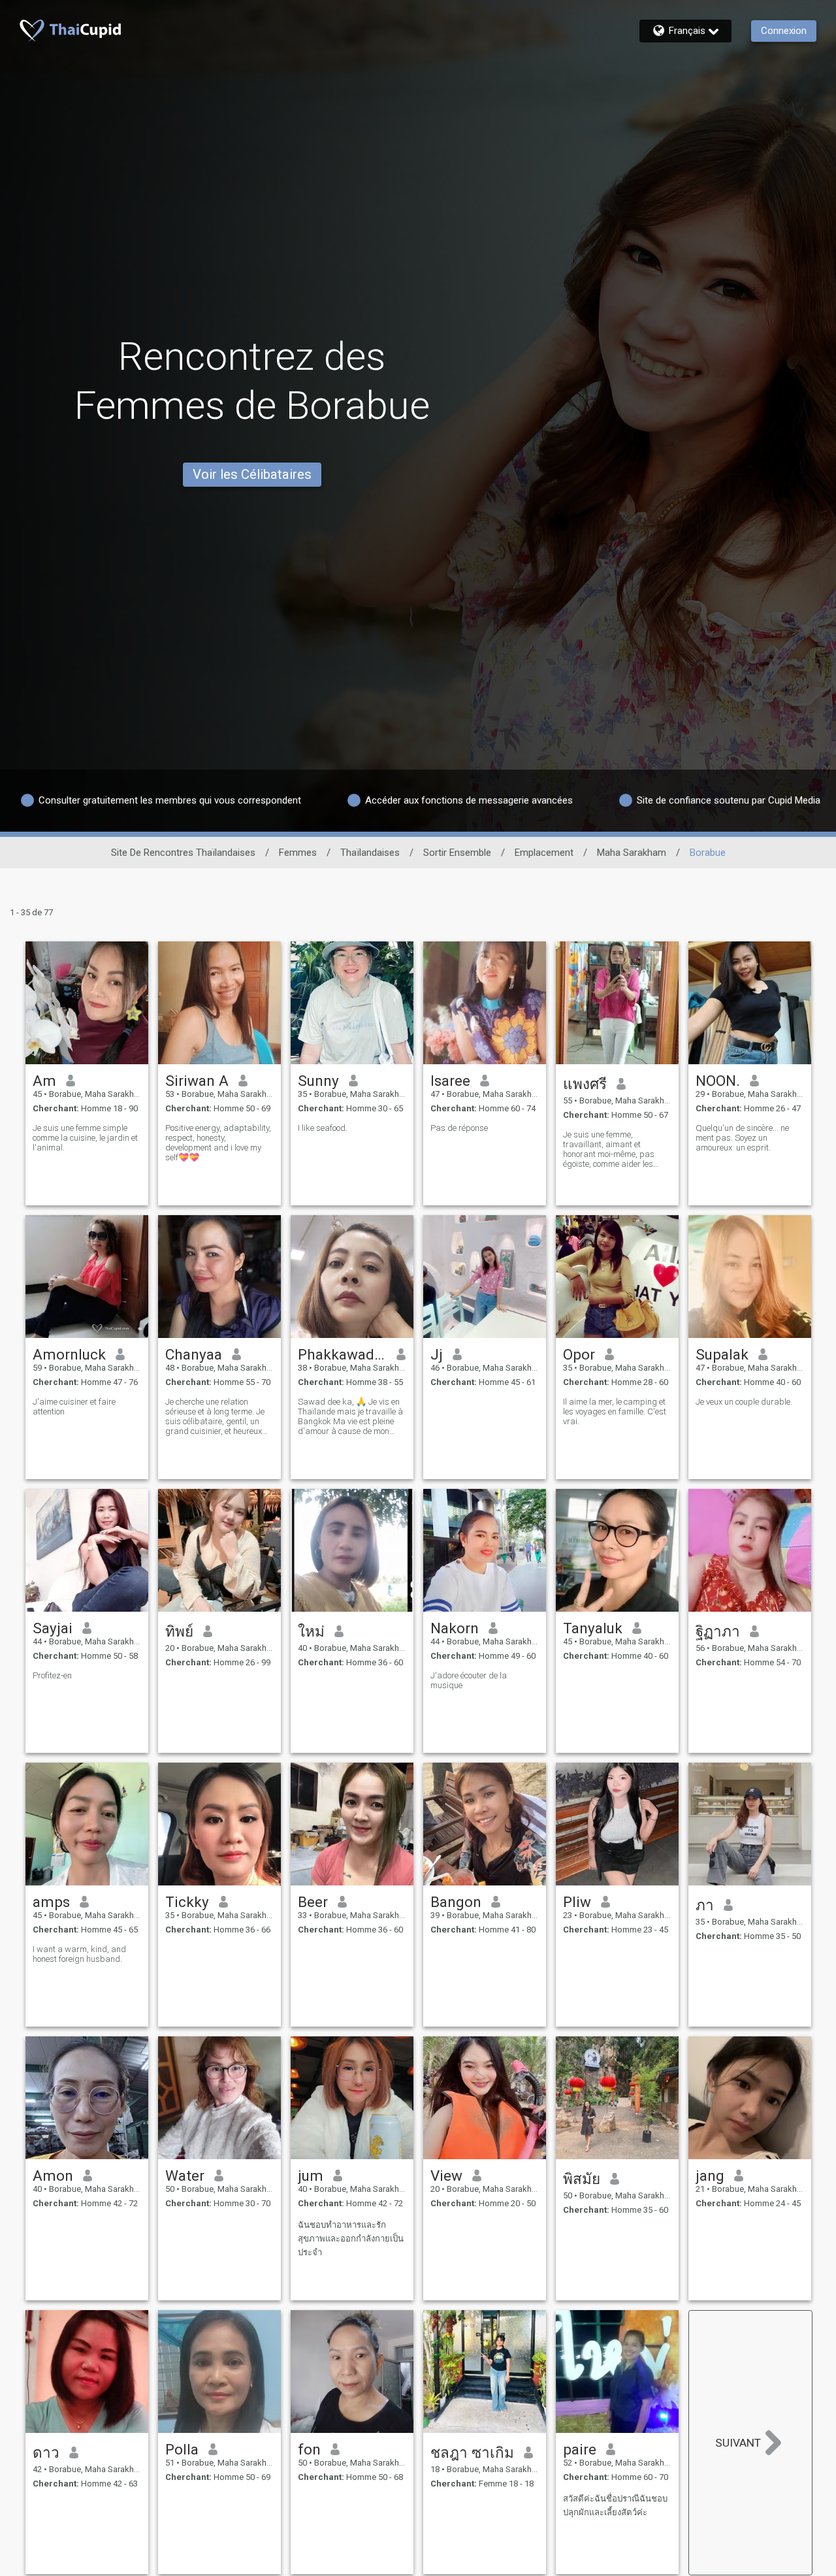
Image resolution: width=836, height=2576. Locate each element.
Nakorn (455, 1628)
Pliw (577, 1902)
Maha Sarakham (632, 853)
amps (51, 1902)
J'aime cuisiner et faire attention (74, 1407)
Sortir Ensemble (457, 853)
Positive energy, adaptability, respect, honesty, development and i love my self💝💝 (218, 1143)
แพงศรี (585, 1084)
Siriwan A (197, 1081)
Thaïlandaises (370, 853)
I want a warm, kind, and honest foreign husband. (79, 1954)
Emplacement (544, 853)
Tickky (187, 1902)
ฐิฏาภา (718, 1631)
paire (580, 2449)
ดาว (46, 2453)
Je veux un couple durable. (744, 1402)
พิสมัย (582, 2179)
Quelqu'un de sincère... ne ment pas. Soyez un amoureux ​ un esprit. (742, 1138)
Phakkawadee (343, 1354)
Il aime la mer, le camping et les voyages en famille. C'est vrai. (615, 1411)
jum (311, 2176)
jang (710, 2176)
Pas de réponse (459, 1128)
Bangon (456, 1902)
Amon (53, 2176)
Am (44, 1081)
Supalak (722, 1354)
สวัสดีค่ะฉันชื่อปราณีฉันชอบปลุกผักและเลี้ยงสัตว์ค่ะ (615, 2505)
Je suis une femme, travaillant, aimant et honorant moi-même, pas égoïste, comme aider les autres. (609, 1149)
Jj (437, 1354)
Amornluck (69, 1354)
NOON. (718, 1081)
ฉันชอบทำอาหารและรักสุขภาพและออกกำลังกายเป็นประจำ (351, 2239)
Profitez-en (52, 1675)
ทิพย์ (179, 1631)
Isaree (450, 1081)
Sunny (318, 1081)
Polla (182, 2449)
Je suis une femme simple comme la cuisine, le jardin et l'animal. (85, 1138)
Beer (313, 1902)
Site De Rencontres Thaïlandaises (183, 853)
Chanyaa (194, 1354)
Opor (579, 1354)
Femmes (298, 853)
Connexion (784, 31)
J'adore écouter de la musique (469, 1680)
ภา (705, 1905)
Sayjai (53, 1628)
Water (185, 2176)
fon (309, 2449)
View (446, 2176)
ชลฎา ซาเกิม (472, 2453)
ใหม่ (311, 1631)
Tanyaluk (593, 1628)
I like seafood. (323, 1128)
